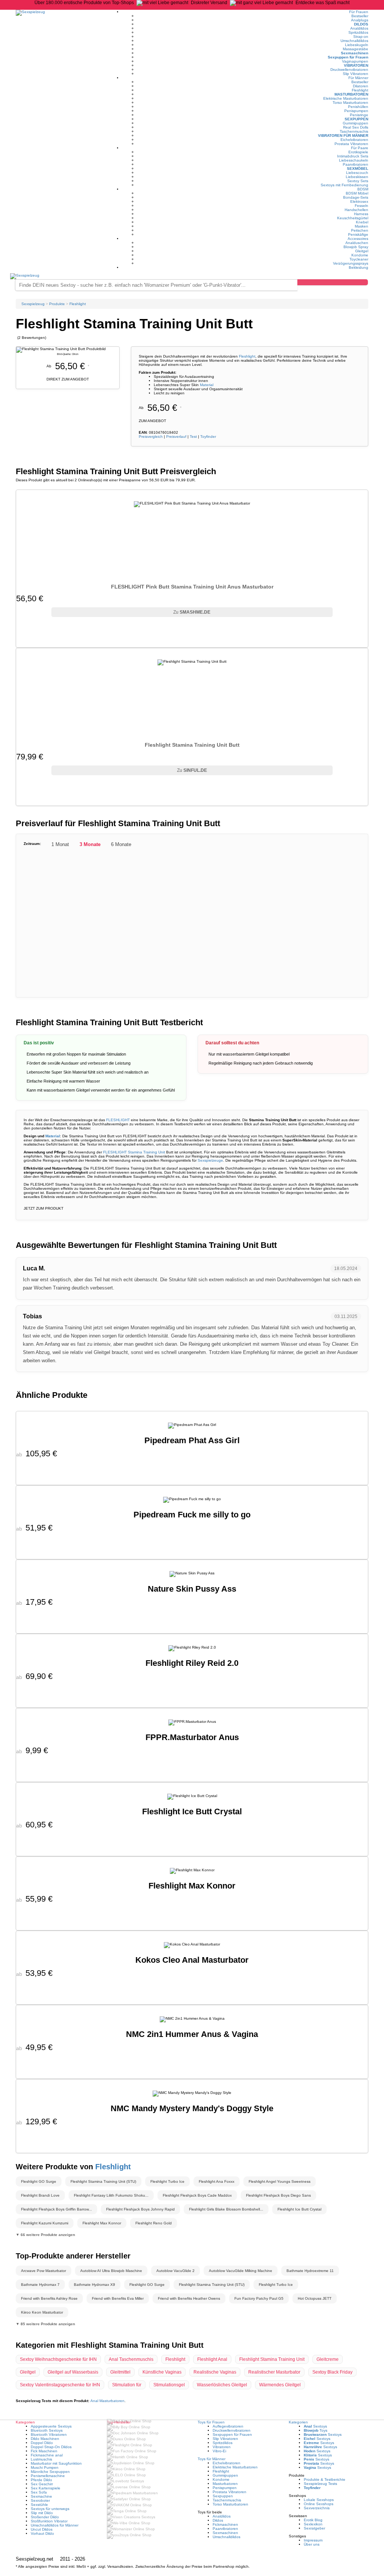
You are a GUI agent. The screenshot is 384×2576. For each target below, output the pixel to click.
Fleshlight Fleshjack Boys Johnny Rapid (140, 2209)
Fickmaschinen (225, 2524)
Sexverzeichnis (317, 2508)
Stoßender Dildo (45, 2517)
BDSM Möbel (357, 193)
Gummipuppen (355, 123)
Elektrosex (359, 201)
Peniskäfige (358, 234)
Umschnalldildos (354, 41)
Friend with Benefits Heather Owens (189, 2298)
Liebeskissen (357, 177)
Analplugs (360, 20)
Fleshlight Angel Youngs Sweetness (280, 2181)
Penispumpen (356, 111)
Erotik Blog (313, 2520)
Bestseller (360, 16)
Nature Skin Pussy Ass (192, 1589)
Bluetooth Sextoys (47, 2430)
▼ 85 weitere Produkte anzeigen (45, 2324)
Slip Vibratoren (355, 74)
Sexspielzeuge (210, 1160)
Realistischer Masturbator (274, 2372)
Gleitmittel (120, 2372)
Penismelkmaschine (48, 2476)
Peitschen (360, 230)
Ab (160, 408)
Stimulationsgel (169, 2385)
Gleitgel (362, 251)
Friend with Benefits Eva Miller (118, 2298)
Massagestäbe (355, 49)
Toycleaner (359, 259)
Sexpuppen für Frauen (348, 57)
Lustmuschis (41, 2459)
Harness (361, 214)
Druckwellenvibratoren (349, 70)
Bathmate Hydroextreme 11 (310, 2271)
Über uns (312, 2544)
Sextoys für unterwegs (50, 2509)
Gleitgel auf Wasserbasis (73, 2372)
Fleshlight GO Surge (39, 2181)
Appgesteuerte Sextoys (51, 2426)
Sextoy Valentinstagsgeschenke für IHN (60, 2385)
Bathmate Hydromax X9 (94, 2285)
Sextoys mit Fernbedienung (344, 185)
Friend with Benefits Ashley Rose (49, 2298)
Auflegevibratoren (228, 2426)
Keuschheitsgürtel (353, 218)
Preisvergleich (151, 437)
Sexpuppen (356, 119)
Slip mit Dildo (42, 2513)
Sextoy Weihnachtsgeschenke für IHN (58, 2359)
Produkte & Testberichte (325, 2479)
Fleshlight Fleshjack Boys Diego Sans (278, 2195)
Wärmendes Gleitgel (280, 2385)
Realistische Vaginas (215, 2372)
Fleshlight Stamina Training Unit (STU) (103, 2181)
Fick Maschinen (44, 2451)
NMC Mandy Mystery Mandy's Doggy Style (192, 2108)
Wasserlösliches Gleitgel (222, 2385)
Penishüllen (358, 107)
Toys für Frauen (211, 2422)
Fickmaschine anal (47, 2455)
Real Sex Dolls (356, 127)
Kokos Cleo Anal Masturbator (192, 1960)
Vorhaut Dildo (42, 2533)
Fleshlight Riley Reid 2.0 (192, 1663)
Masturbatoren (351, 94)
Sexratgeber (314, 2528)
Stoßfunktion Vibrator (49, 2521)
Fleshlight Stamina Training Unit (272, 2359)
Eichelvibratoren (354, 140)
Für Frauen (359, 12)
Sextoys (315, 2426)
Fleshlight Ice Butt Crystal (192, 1811)
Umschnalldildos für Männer (55, 2525)
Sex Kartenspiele (46, 2488)
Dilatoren (361, 86)
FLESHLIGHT (118, 1120)
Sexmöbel (358, 168)
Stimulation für (127, 2385)
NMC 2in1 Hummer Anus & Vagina (192, 2034)
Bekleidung (358, 267)
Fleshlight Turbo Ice (167, 2181)
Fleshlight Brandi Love (40, 2195)
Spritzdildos (358, 32)
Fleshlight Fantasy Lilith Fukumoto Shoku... (111, 2195)
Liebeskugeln (357, 45)
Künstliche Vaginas (162, 2372)
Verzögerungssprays (351, 263)
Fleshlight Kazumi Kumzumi (45, 2223)
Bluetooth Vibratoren (49, 2434)
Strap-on (361, 37)
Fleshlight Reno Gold (154, 2223)
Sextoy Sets (358, 181)
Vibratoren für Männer (343, 136)
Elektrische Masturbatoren (346, 98)
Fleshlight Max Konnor (192, 1886)
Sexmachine (41, 2496)
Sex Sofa (39, 2492)
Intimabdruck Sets (353, 156)
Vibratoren (356, 65)
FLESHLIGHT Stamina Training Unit (134, 1152)
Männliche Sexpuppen (50, 2472)
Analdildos (359, 28)
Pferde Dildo (41, 2480)
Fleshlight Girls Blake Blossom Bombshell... (226, 2209)
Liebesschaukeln (354, 160)
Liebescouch (357, 173)
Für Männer (358, 78)
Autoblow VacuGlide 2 (175, 2271)
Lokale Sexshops (319, 2500)
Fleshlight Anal (212, 2359)
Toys (316, 2430)
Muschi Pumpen (45, 2467)
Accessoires (358, 239)
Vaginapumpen (355, 61)
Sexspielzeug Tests (320, 2484)
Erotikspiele (358, 152)
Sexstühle (39, 2505)
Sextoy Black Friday (332, 2372)
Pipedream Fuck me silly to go (192, 1515)
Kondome (360, 255)
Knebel (362, 222)
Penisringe (359, 115)
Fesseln (361, 206)
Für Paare (360, 148)
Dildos (361, 24)
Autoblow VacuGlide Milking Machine (241, 2271)
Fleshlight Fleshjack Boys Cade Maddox (197, 2195)
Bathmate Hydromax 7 (40, 2285)
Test (193, 437)
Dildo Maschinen (45, 2439)
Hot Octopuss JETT (315, 2298)
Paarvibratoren (355, 164)
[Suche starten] (333, 282)
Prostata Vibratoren (351, 144)
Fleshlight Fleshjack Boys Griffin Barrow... (56, 2209)
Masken (361, 226)
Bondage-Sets (356, 197)
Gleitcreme (328, 2359)
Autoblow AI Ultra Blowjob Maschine (111, 2271)
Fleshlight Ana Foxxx (217, 2181)
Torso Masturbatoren (350, 103)
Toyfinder (208, 437)
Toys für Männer (211, 2459)
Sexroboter (40, 2500)
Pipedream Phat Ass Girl (192, 1440)
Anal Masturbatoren (107, 2401)
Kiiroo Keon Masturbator (42, 2312)
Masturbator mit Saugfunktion (56, 2463)
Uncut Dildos (42, 2529)
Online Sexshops (319, 2504)
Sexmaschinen (355, 53)
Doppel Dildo (42, 2443)
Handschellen (356, 210)
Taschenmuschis (354, 131)
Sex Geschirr (42, 2484)
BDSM (363, 189)
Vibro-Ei (219, 2451)
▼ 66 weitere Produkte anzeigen (45, 2235)
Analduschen (357, 243)
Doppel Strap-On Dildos (51, 2447)
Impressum (313, 2540)
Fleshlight (360, 90)
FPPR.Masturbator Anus (192, 1737)
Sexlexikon (313, 2524)
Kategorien (298, 2422)
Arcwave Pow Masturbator (43, 2271)
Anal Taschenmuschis (131, 2359)
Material (207, 385)
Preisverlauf (176, 437)
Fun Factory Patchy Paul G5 (259, 2298)
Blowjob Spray (356, 247)
